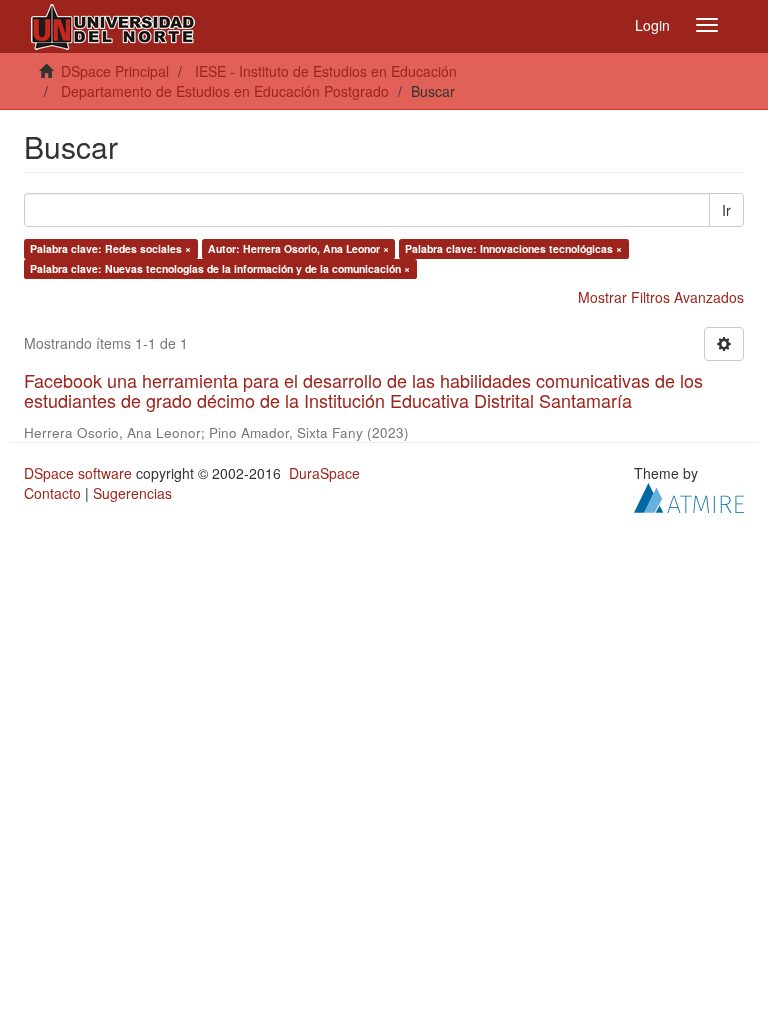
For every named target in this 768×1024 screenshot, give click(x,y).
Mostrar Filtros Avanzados (661, 297)
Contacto (52, 493)
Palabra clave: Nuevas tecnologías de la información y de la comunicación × (220, 268)
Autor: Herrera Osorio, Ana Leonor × (298, 248)
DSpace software (78, 473)
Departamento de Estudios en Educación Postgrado (225, 91)
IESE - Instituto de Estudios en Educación (326, 71)
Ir (726, 210)
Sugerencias (132, 493)
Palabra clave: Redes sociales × (110, 248)
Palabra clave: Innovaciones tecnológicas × (513, 248)
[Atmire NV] (689, 495)
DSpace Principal (115, 71)
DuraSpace (324, 473)
